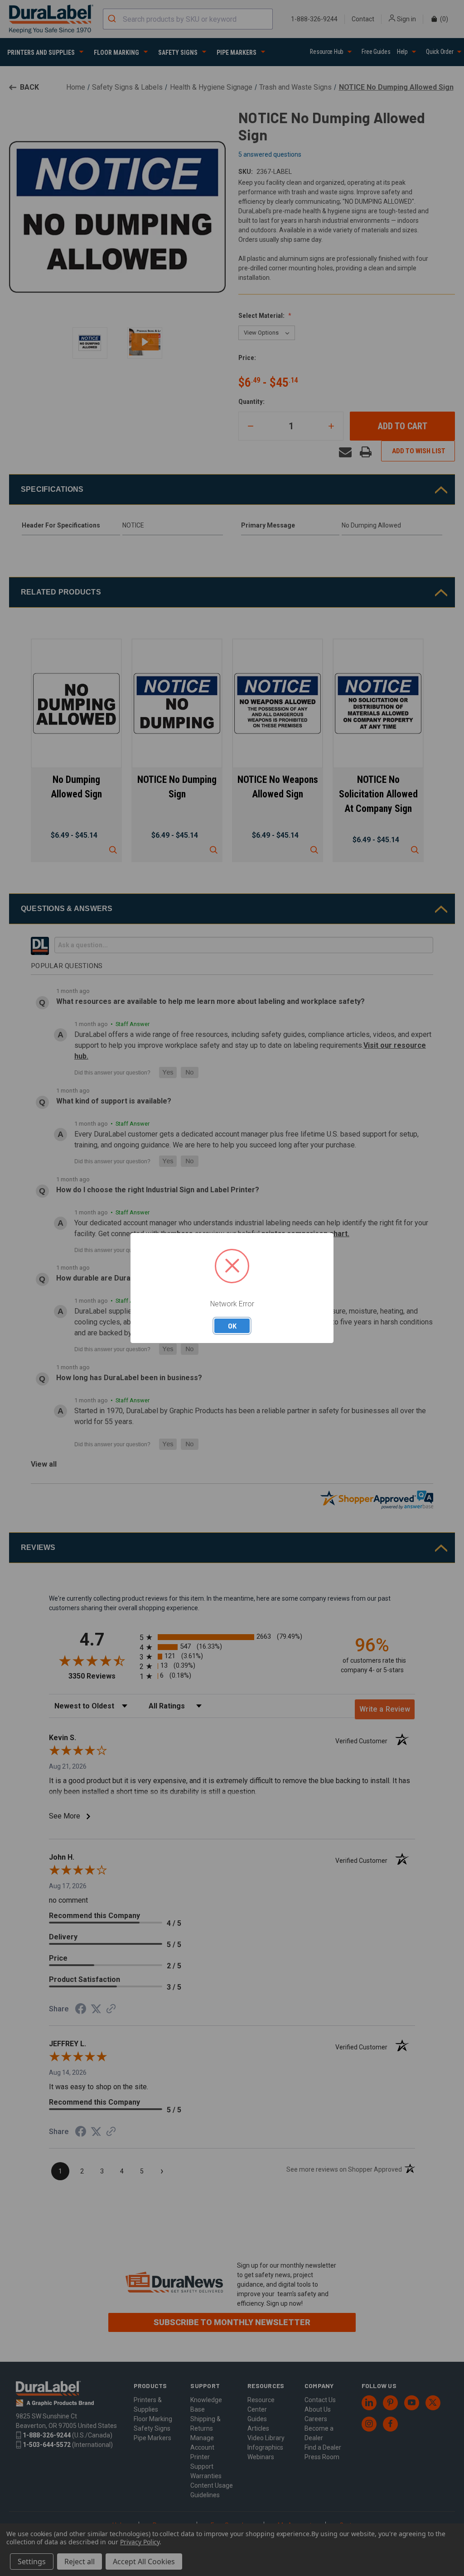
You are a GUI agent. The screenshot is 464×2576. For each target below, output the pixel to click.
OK (232, 1326)
